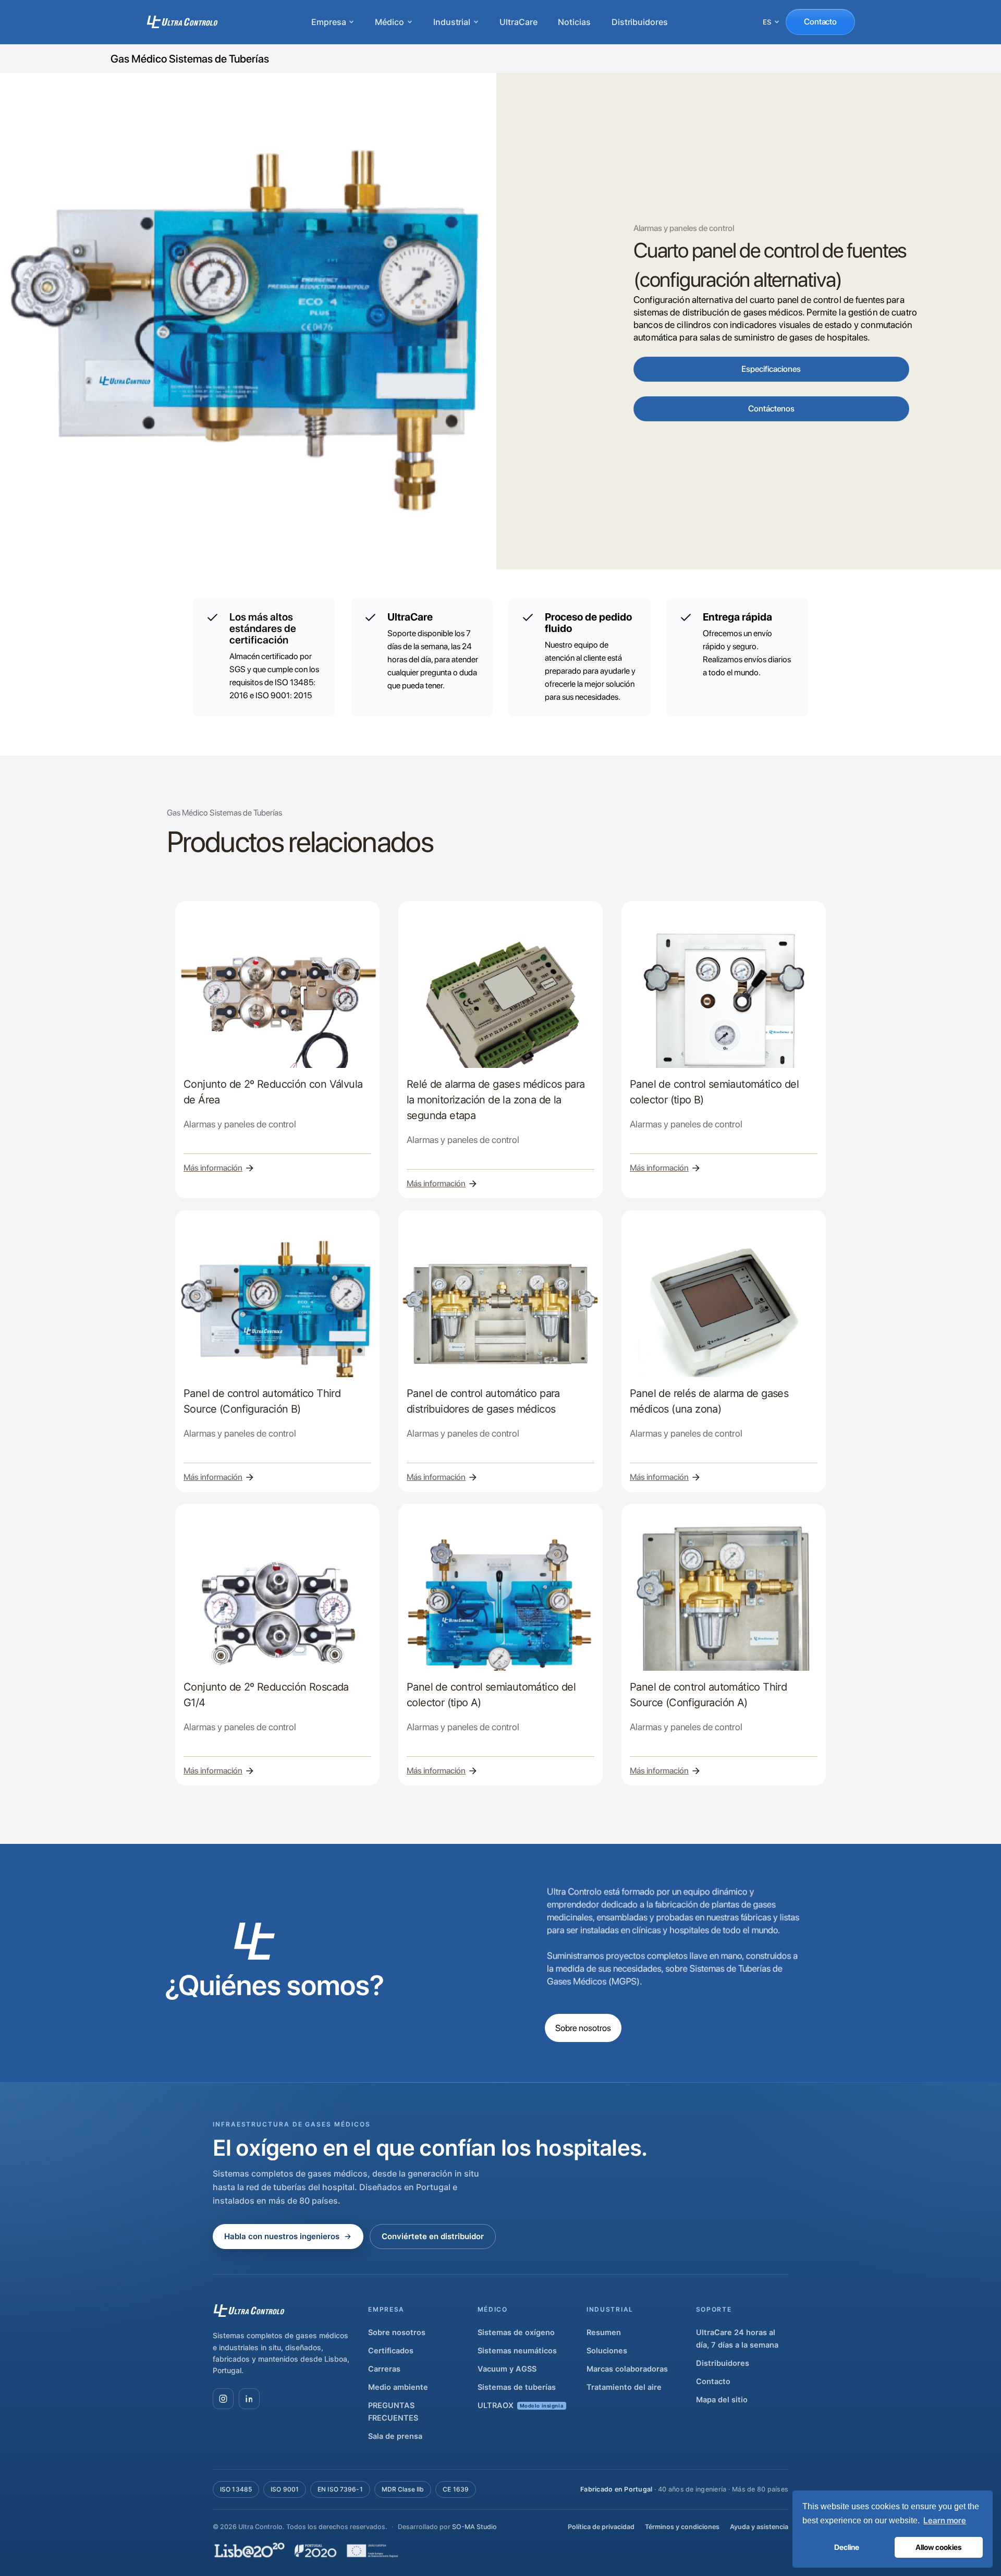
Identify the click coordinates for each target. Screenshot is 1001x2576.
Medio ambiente (398, 2387)
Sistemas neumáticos (517, 2351)
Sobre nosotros (583, 2028)
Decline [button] (847, 2547)
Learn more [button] (945, 2520)
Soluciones (607, 2351)
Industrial (452, 22)
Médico (389, 22)
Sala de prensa (395, 2436)
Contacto (820, 22)
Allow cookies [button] (938, 2547)
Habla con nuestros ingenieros (282, 2236)
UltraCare (518, 22)
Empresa (328, 22)
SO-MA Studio (474, 2527)
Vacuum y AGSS (507, 2369)
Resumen (604, 2332)
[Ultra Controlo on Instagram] (223, 2399)
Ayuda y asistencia (759, 2527)
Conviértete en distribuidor (433, 2236)
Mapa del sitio (722, 2400)
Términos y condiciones (682, 2527)
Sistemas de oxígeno (516, 2332)
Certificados (391, 2351)
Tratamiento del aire (624, 2387)
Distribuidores (640, 22)
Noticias (574, 22)
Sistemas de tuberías (517, 2387)
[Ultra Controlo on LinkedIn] (249, 2399)
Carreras (384, 2369)
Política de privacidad (601, 2527)
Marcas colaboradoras (627, 2369)
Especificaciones (771, 369)
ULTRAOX (521, 2405)
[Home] (182, 22)
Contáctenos (771, 409)
